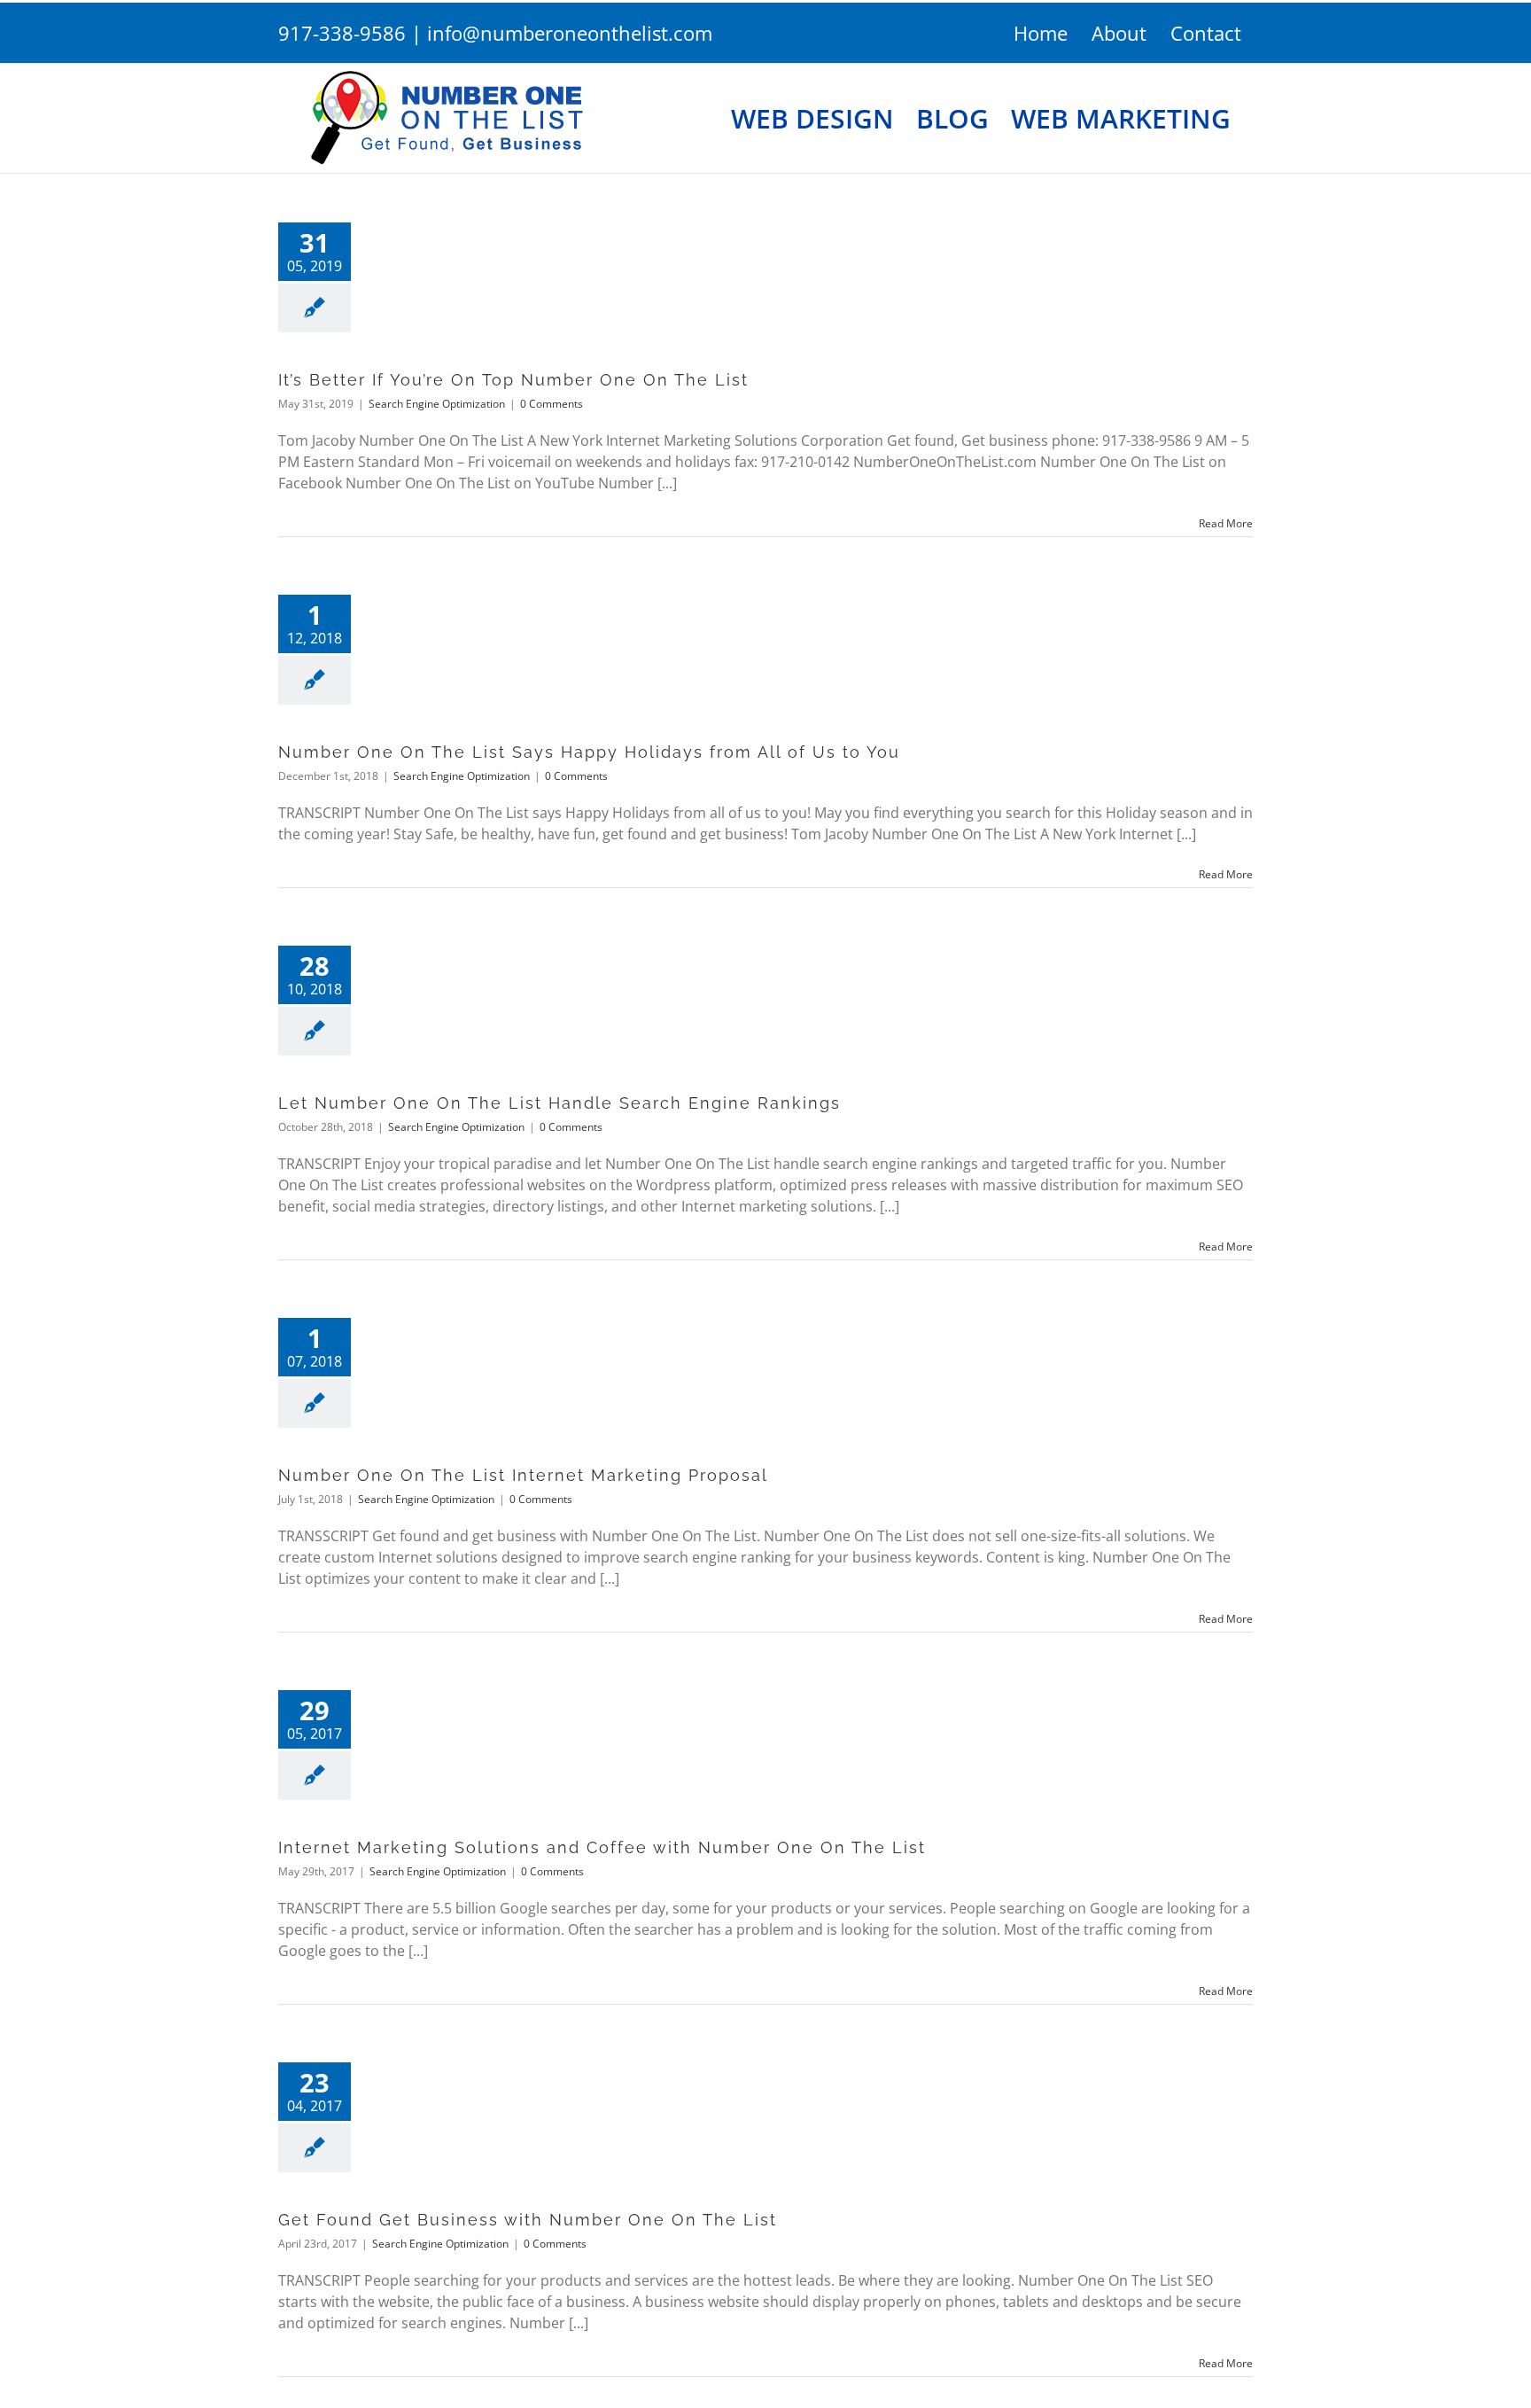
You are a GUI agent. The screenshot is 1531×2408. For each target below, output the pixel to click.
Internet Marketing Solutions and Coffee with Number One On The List (602, 1847)
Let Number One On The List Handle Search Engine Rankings (560, 1103)
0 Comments (552, 404)
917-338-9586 (342, 33)
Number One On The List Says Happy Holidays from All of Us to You (589, 752)
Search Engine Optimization (437, 404)
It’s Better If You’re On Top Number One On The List (513, 380)
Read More (1226, 523)
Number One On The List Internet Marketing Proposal (523, 1475)
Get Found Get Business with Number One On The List (528, 2220)
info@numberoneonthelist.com (570, 33)
